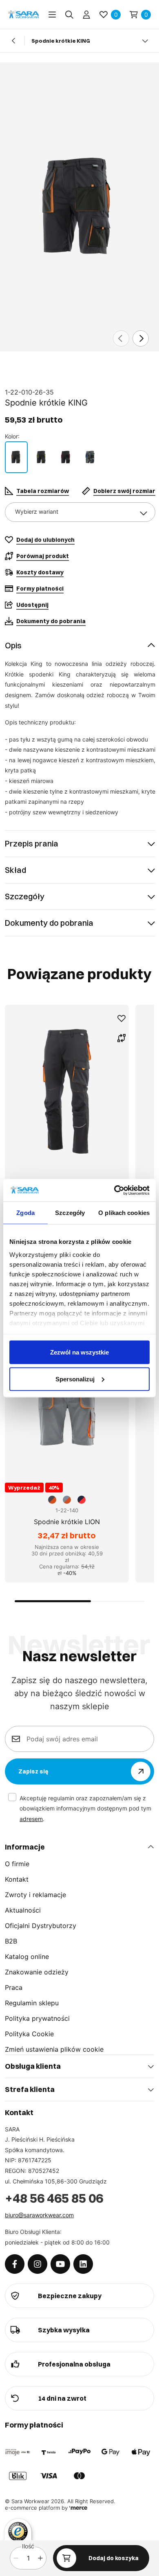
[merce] (78, 2508)
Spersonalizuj (75, 1379)
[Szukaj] (69, 15)
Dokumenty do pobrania (49, 923)
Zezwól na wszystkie (79, 1352)
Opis (13, 645)
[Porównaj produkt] (121, 1038)
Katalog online (27, 1957)
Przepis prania (32, 843)
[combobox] (80, 512)
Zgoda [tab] (25, 1213)
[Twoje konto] (86, 15)
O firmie (17, 1864)
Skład (15, 870)
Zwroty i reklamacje (35, 1895)
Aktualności (23, 1910)
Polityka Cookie (29, 2034)
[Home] (24, 14)
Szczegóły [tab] (70, 1213)
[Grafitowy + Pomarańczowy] (16, 457)
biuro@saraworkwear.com (39, 2215)
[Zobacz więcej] (145, 41)
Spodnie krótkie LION (67, 1522)
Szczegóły (25, 896)
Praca (14, 1987)
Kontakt (17, 1879)
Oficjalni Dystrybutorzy (41, 1926)
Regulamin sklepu (32, 2003)
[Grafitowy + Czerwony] (66, 457)
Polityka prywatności (37, 2018)
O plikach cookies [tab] (124, 1213)
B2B (11, 1941)
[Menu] (52, 15)
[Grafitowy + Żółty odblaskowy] (42, 457)
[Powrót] (14, 41)
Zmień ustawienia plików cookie (54, 2049)
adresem (31, 1819)
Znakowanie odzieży (37, 1972)
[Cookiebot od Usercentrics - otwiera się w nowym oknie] (114, 1190)
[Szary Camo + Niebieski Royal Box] (91, 457)
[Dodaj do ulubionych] (121, 1019)
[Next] (141, 338)
